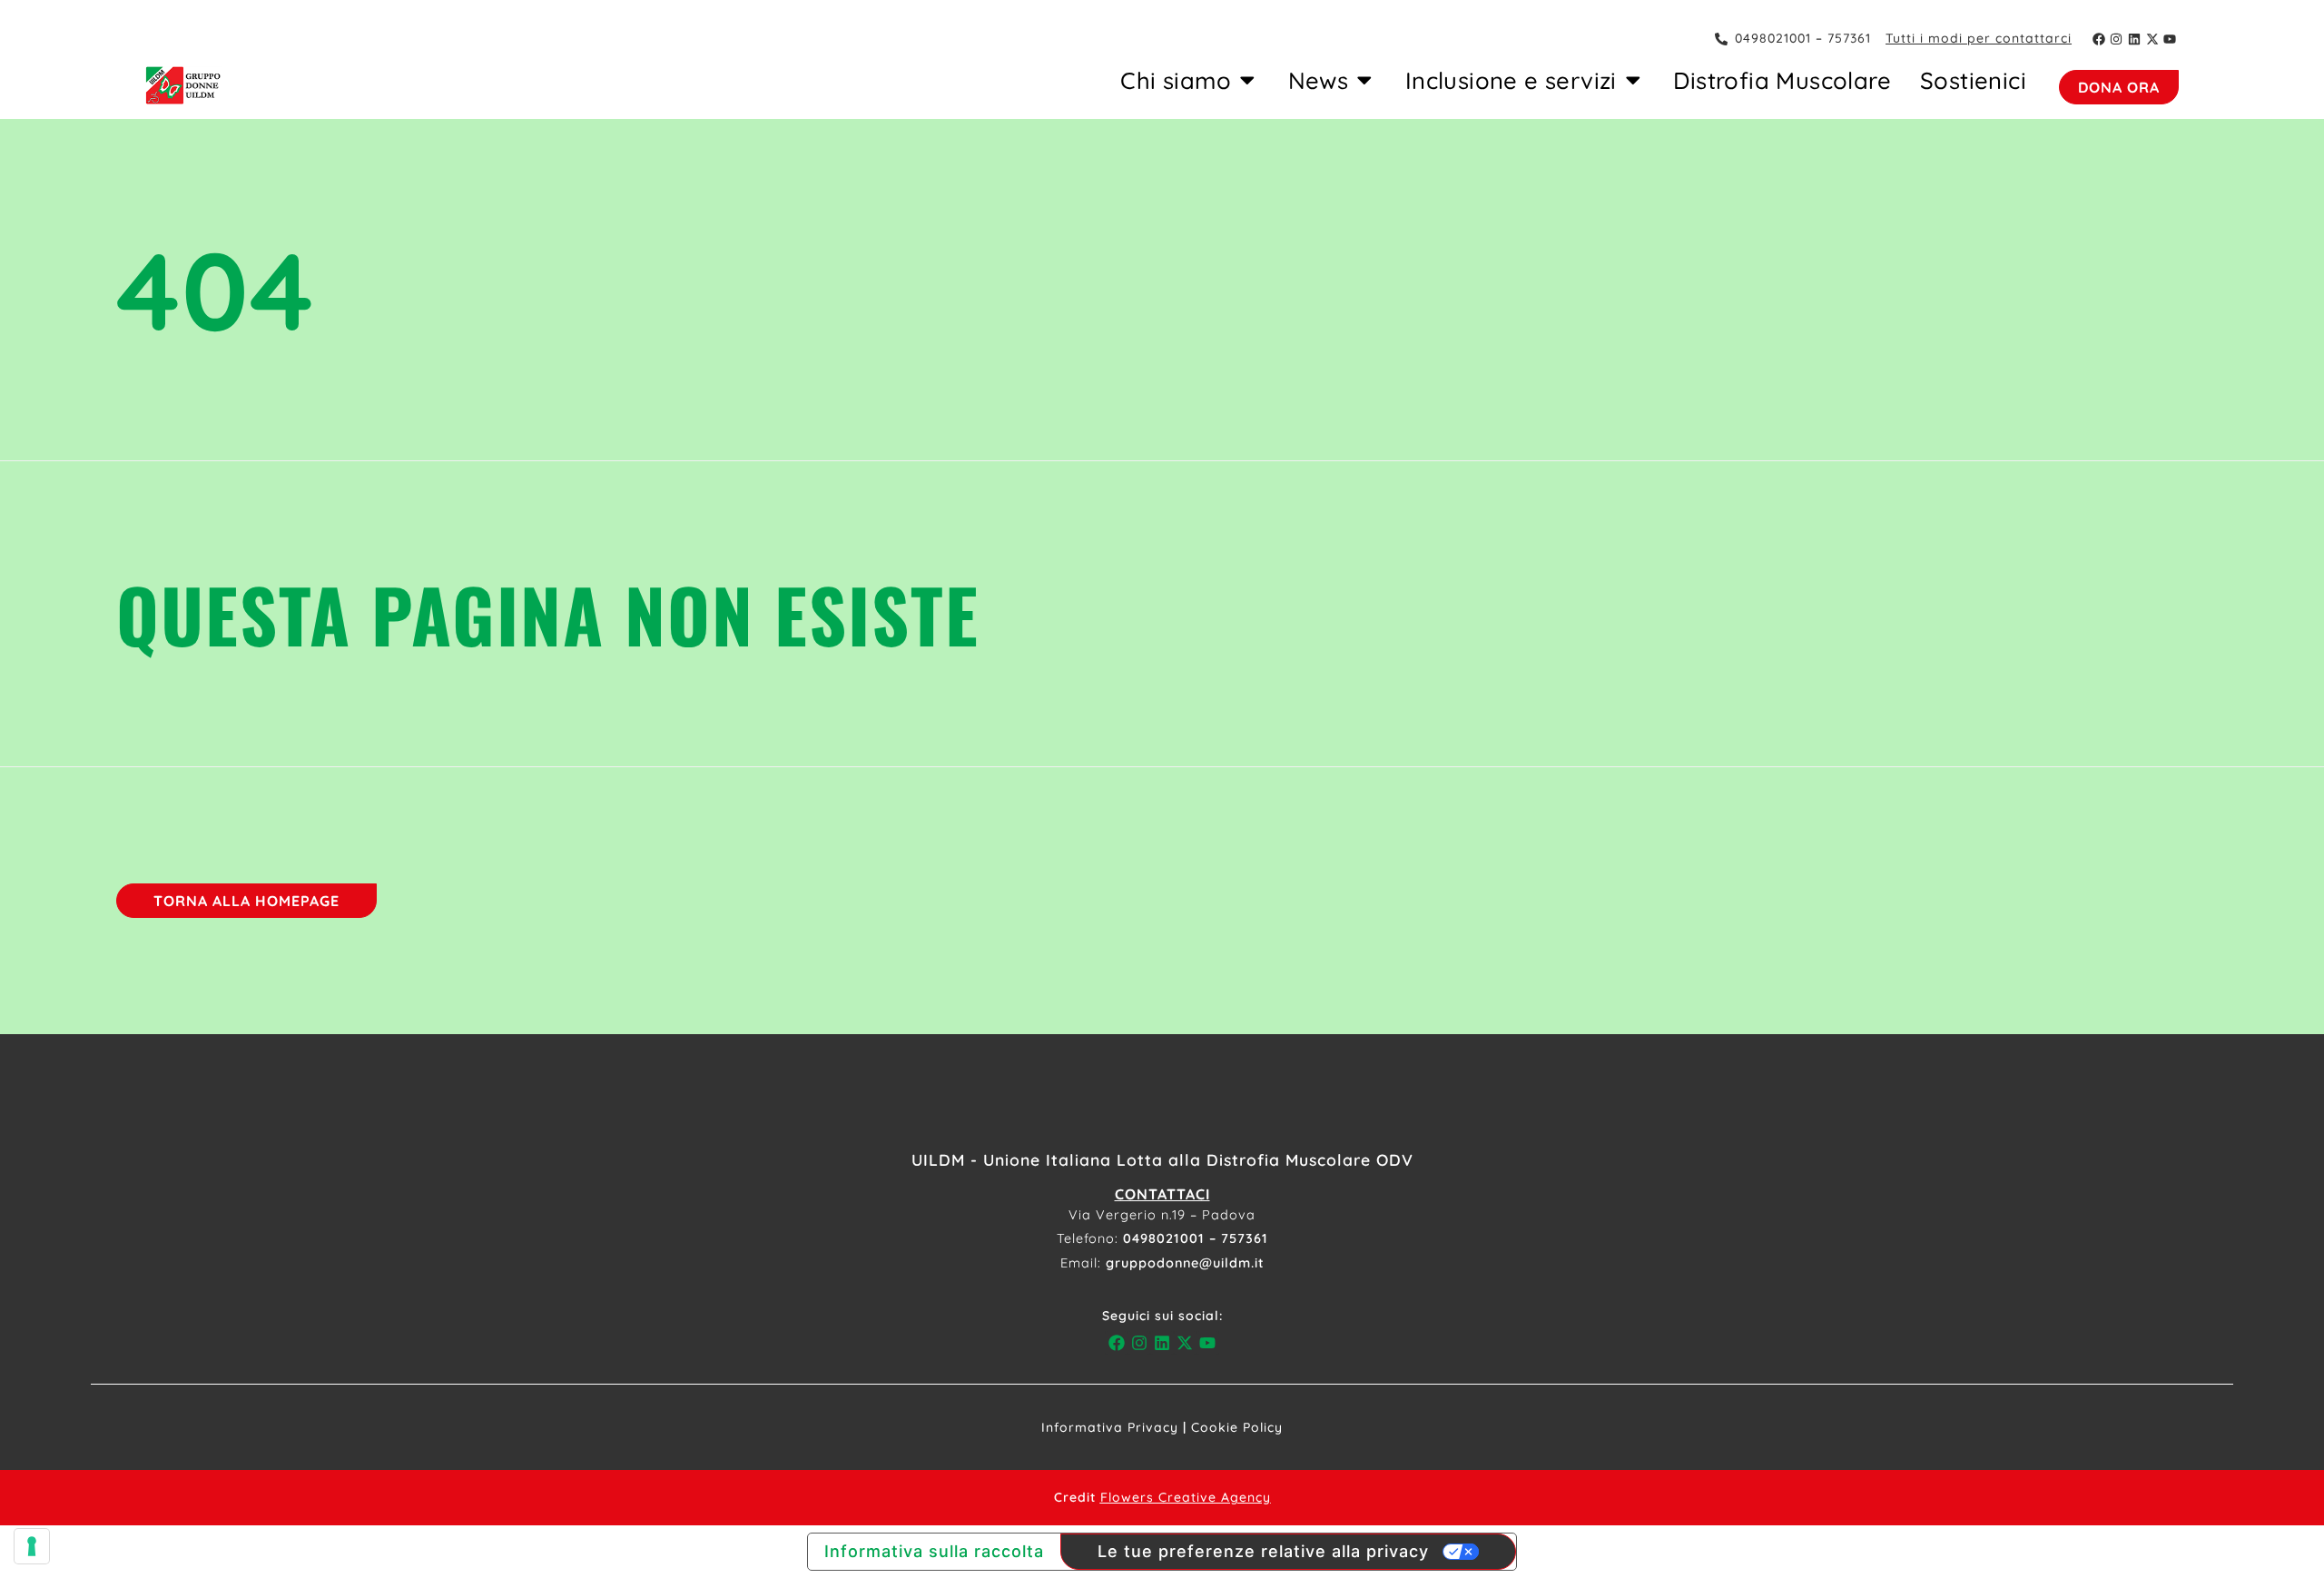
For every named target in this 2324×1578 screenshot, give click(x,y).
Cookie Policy (1237, 1427)
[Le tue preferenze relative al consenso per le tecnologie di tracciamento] (32, 1546)
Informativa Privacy (1110, 1427)
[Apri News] (1364, 80)
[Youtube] (2170, 39)
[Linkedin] (2134, 39)
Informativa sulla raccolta (934, 1551)
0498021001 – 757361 (1196, 1238)
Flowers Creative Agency (1186, 1497)
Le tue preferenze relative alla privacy (1263, 1551)
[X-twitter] (2152, 39)
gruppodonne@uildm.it (1185, 1263)
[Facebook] (2099, 39)
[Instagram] (2117, 39)
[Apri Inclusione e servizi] (1633, 80)
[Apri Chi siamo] (1247, 80)
